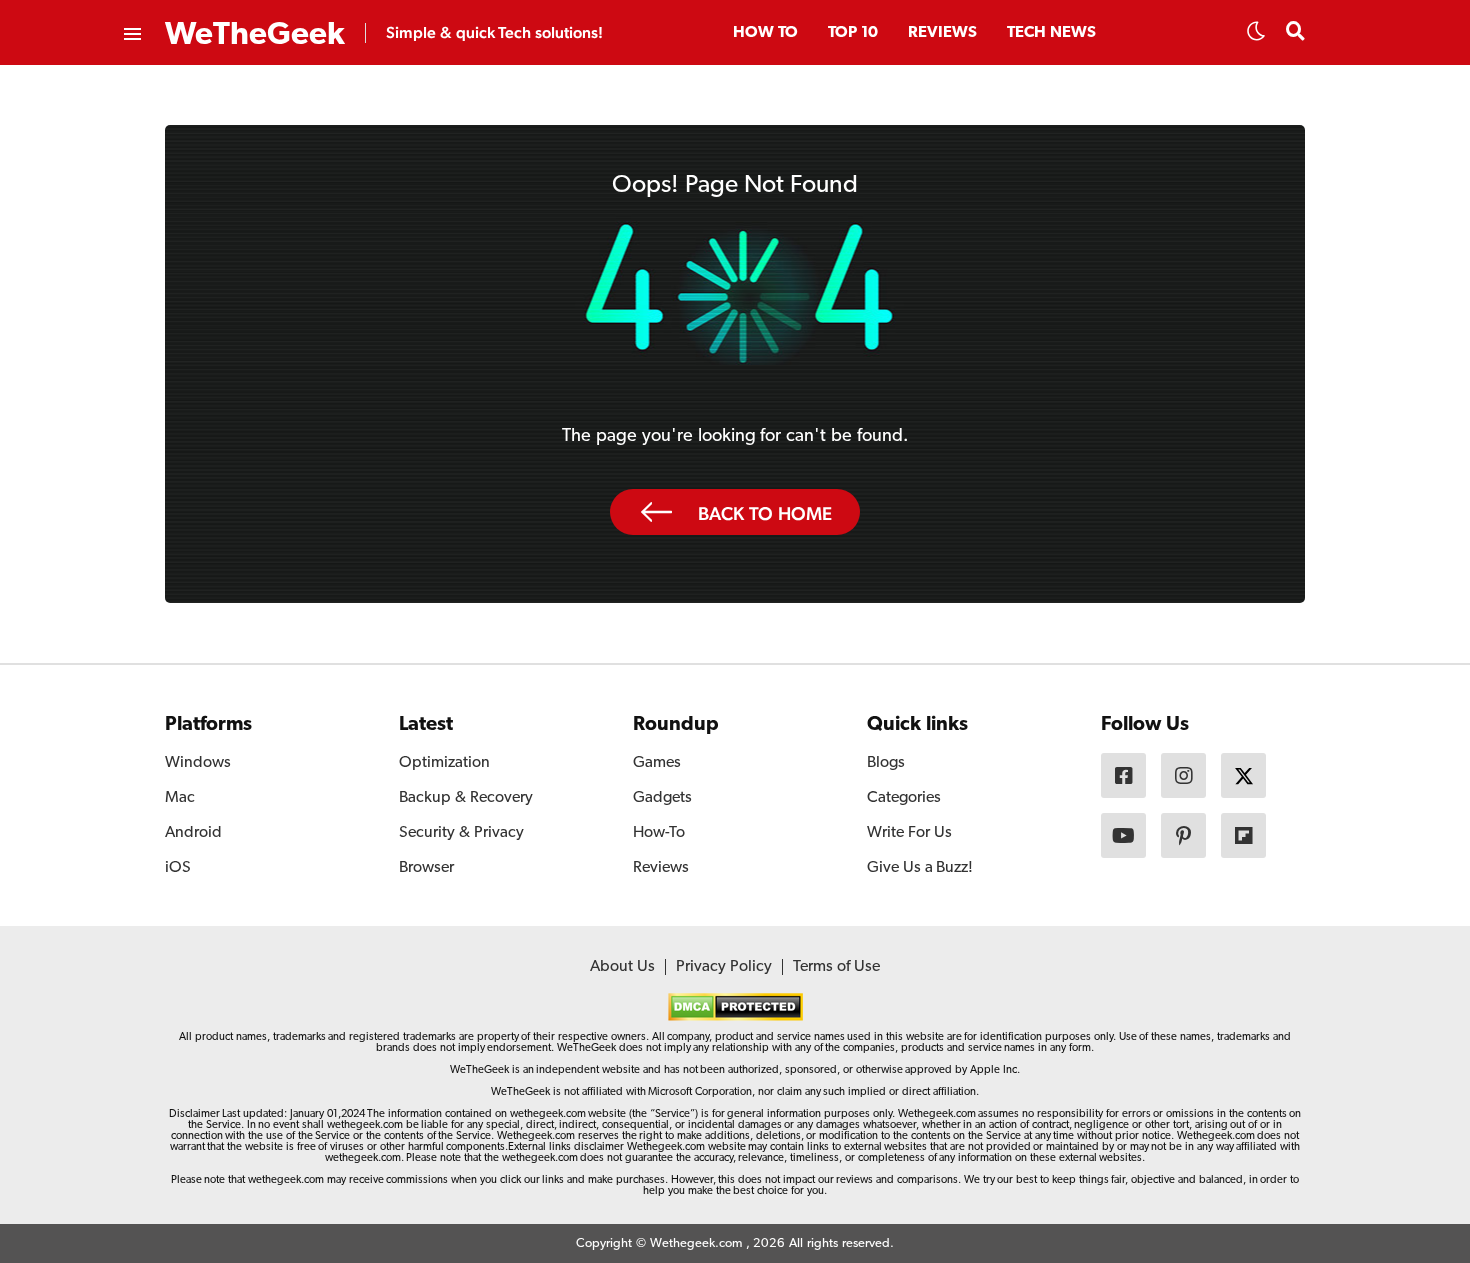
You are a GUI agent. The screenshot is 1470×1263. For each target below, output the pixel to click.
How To (765, 33)
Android (193, 833)
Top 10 (853, 33)
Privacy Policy (724, 967)
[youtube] (1123, 835)
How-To (659, 833)
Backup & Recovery (466, 798)
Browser (426, 868)
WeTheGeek (255, 35)
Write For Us (909, 833)
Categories (904, 798)
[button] (1256, 37)
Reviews (942, 33)
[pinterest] (1183, 835)
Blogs (886, 763)
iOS (178, 868)
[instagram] (1183, 775)
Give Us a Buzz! (920, 868)
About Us (622, 967)
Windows (198, 763)
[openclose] (131, 35)
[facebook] (1123, 775)
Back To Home (765, 513)
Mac (180, 798)
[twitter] (1243, 775)
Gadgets (662, 798)
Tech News (1051, 33)
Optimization (444, 763)
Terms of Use (836, 967)
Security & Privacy (461, 833)
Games (657, 763)
